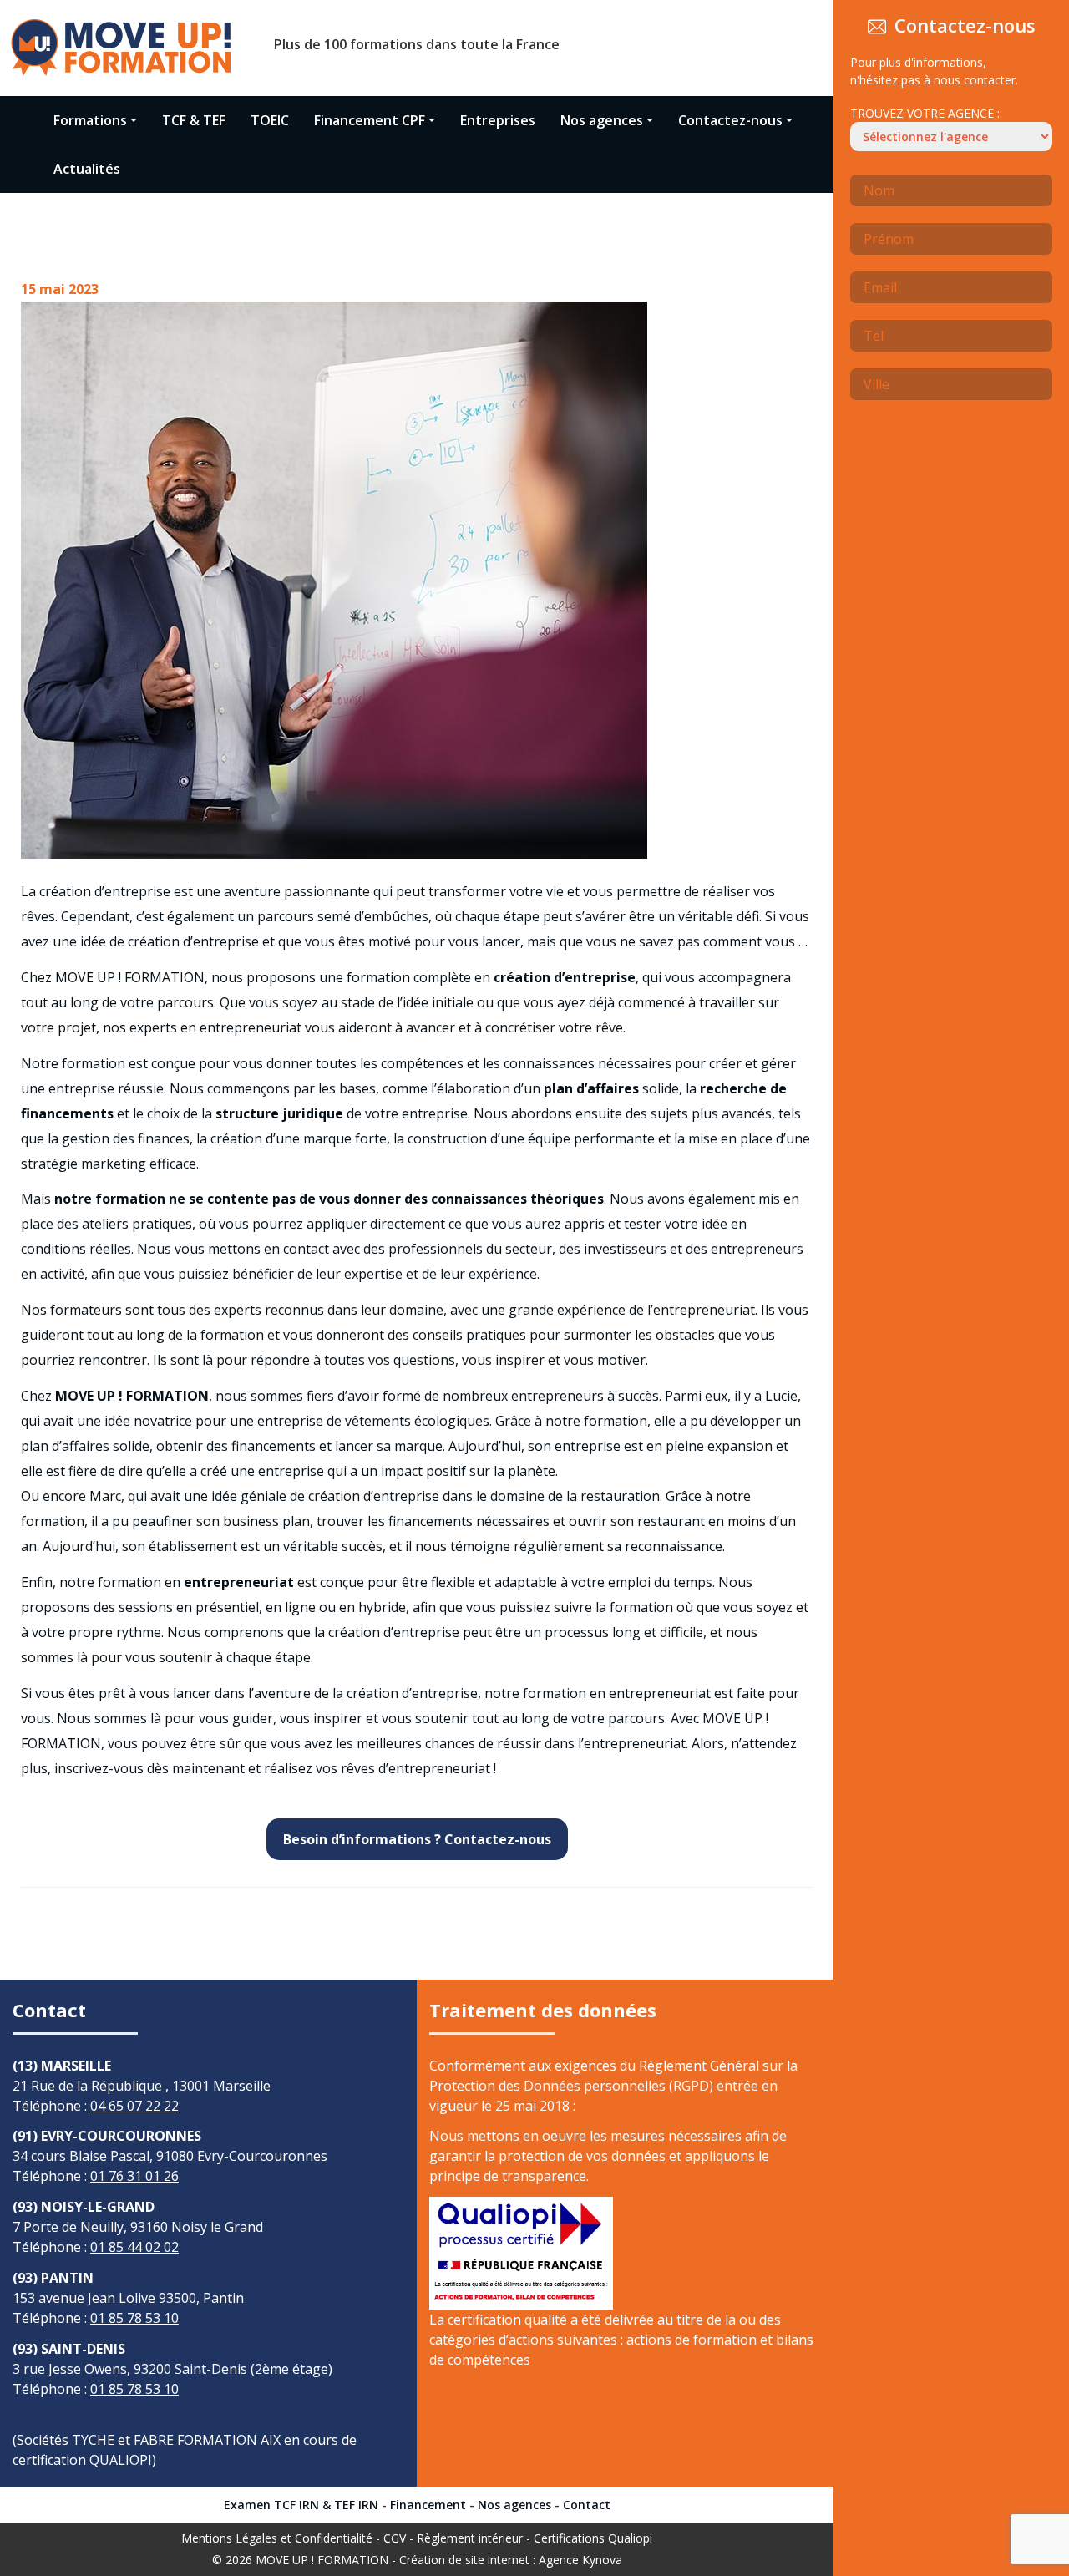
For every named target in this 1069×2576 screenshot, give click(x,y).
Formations (90, 120)
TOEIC (270, 120)
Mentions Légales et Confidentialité (277, 2538)
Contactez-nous (730, 120)
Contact (587, 2505)
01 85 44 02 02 (134, 2247)
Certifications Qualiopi (593, 2538)
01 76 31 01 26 (134, 2176)
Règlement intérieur (470, 2538)
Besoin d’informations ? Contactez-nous (417, 1839)
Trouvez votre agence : (925, 113)
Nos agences (602, 120)
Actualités (87, 169)
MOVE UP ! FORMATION (322, 2560)
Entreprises (498, 120)
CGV (395, 2538)
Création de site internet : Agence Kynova (511, 2560)
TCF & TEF (194, 120)
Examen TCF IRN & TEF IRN (301, 2505)
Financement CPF (370, 120)
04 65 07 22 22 (134, 2106)
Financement (428, 2505)
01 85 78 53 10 (134, 2318)
